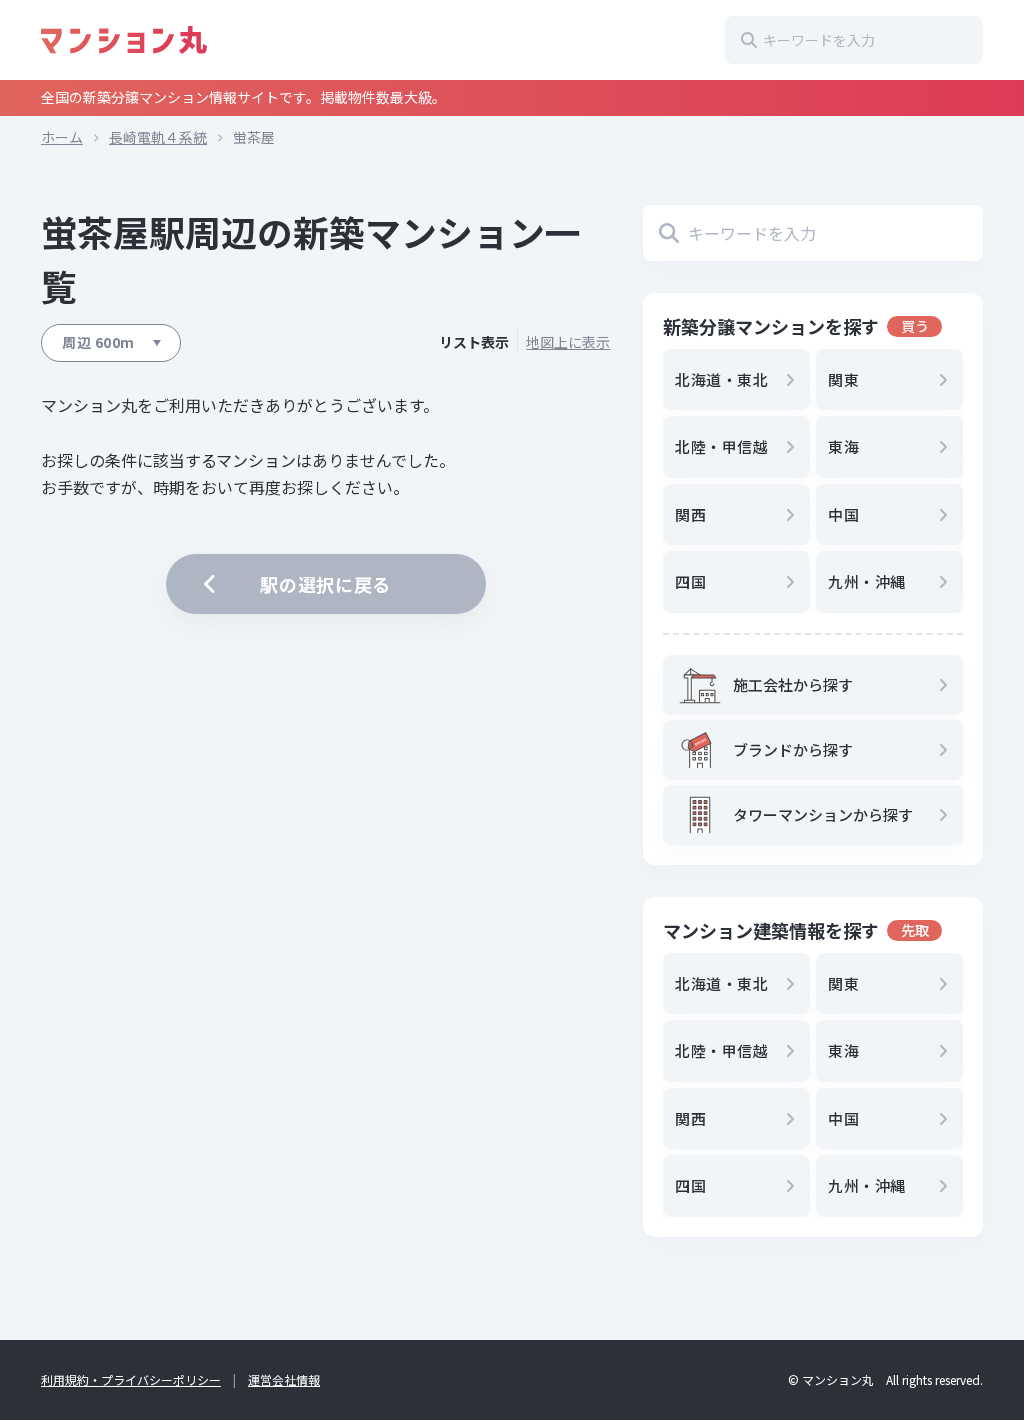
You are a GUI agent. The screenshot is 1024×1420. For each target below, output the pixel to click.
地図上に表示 (568, 342)
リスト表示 (474, 342)
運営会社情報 (284, 1379)
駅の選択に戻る (325, 584)
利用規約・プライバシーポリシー (131, 1379)
